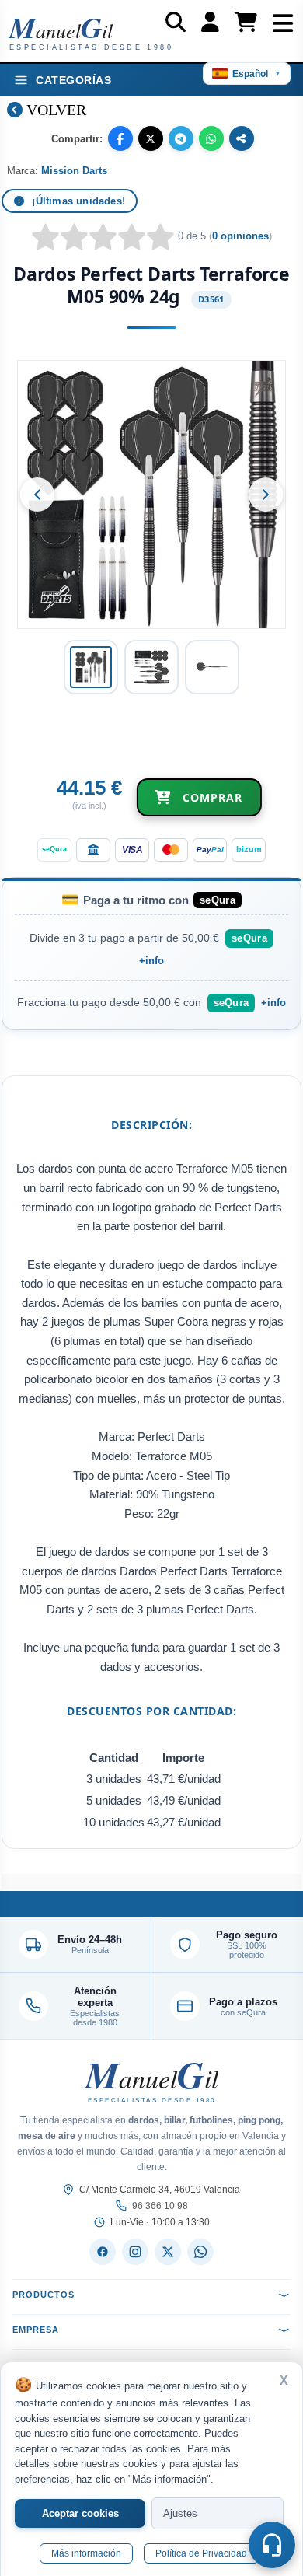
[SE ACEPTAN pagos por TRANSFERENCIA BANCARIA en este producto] (93, 850)
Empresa (36, 2330)
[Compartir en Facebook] (120, 138)
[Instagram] (135, 2252)
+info (151, 961)
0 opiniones (240, 236)
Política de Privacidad (201, 2553)
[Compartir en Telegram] (181, 138)
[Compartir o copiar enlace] (242, 138)
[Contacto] (272, 2545)
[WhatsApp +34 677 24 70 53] (200, 2252)
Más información (86, 2553)
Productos (44, 2295)
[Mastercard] (171, 850)
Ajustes (180, 2513)
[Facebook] (103, 2252)
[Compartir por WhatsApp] (211, 138)
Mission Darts (74, 171)
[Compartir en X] (151, 138)
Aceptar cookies (80, 2513)
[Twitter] (168, 2252)
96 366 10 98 (160, 2206)
